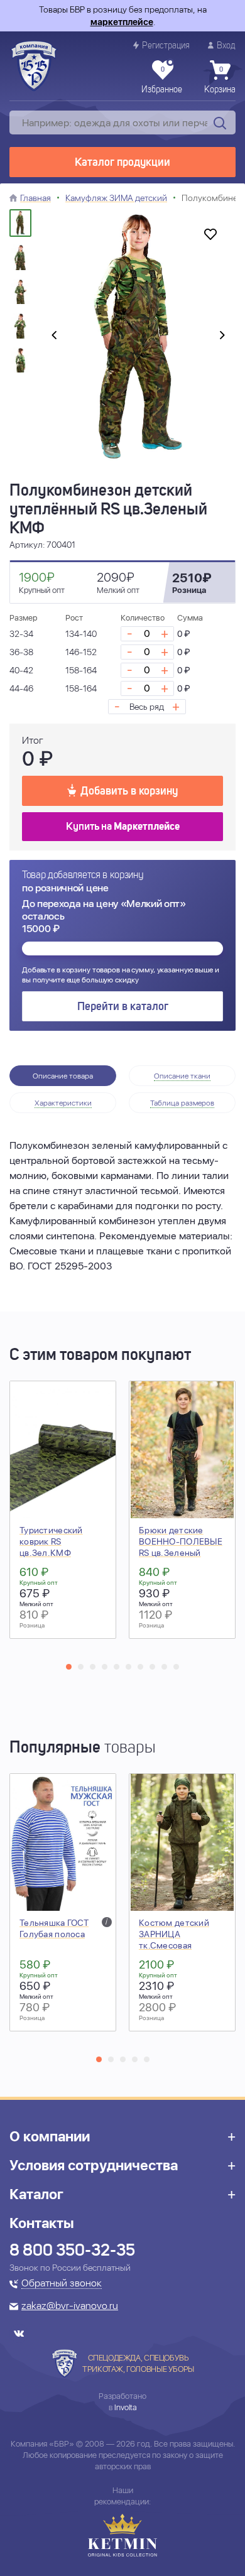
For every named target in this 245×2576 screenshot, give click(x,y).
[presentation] (54, 336)
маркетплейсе (122, 22)
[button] (69, 1667)
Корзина (220, 80)
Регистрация (166, 46)
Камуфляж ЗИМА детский (116, 198)
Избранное (162, 80)
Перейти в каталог (123, 1007)
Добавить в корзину (129, 791)
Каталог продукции (122, 163)
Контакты (42, 2223)
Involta (126, 2407)
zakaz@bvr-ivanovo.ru (70, 2307)
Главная (35, 198)
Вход (226, 46)
